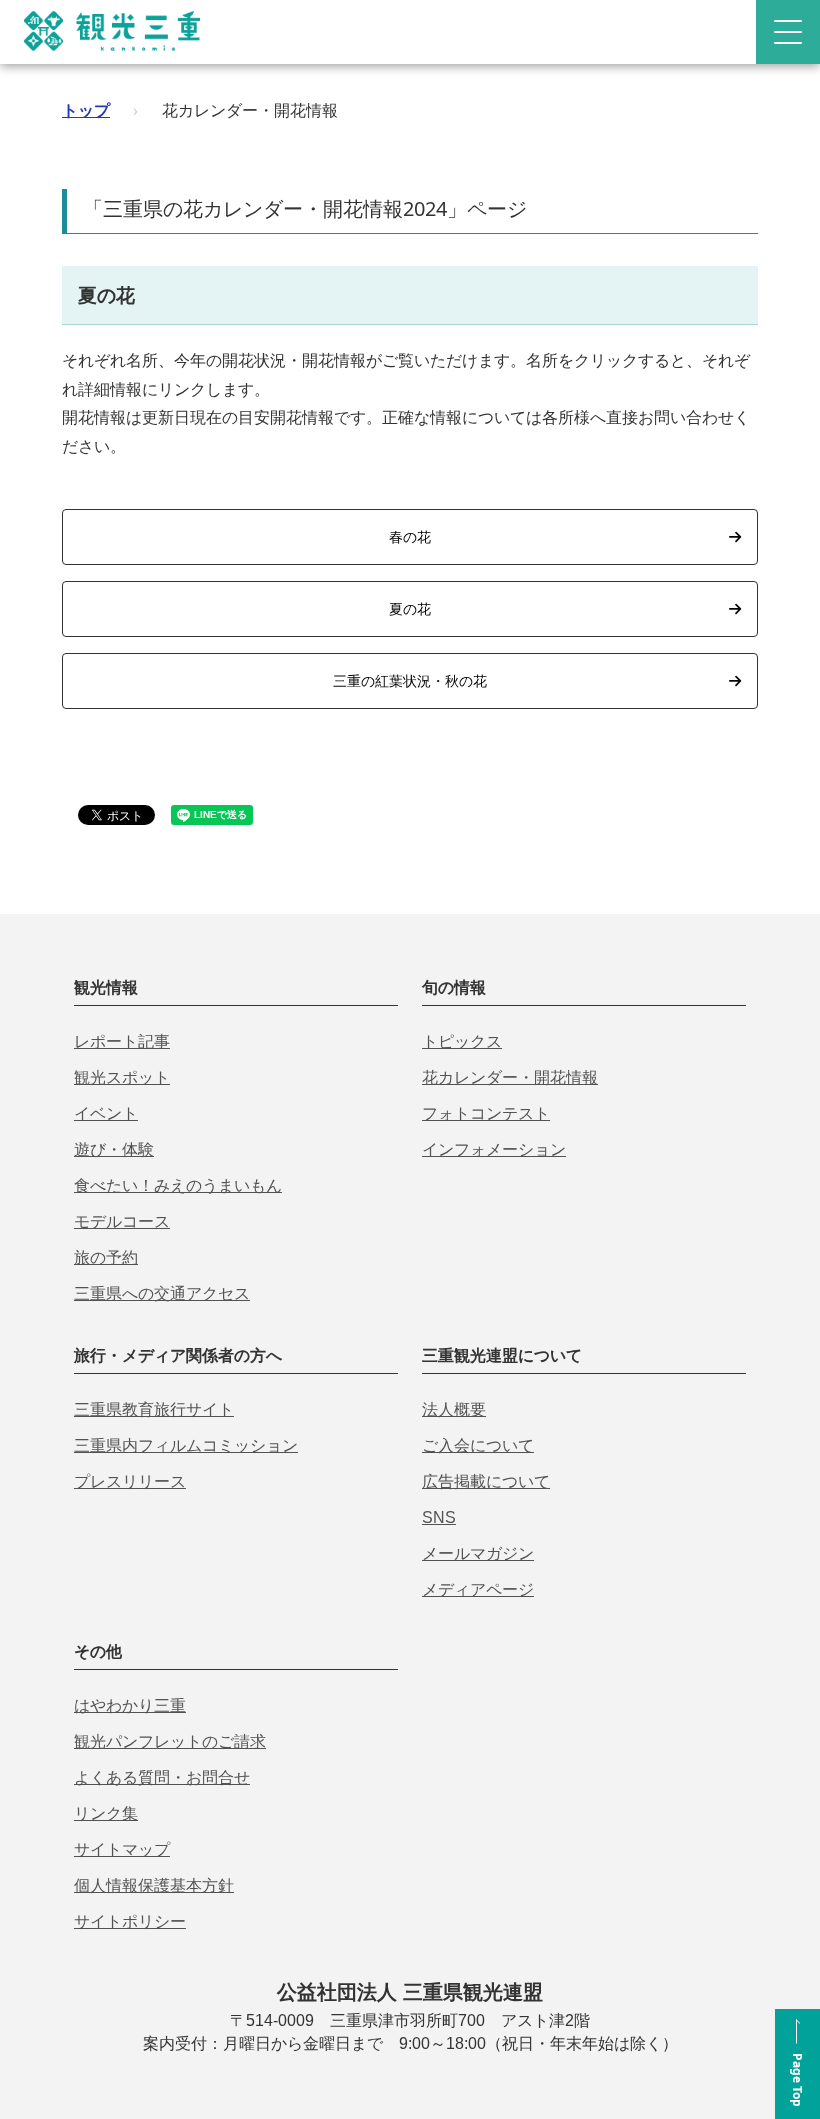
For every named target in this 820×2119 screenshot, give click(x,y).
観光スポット (122, 1077)
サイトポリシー (130, 1921)
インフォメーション (494, 1149)
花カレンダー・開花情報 (510, 1077)
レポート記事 (122, 1041)
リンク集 (106, 1813)
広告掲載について (486, 1481)
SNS (439, 1517)
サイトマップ (122, 1849)
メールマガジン (478, 1553)
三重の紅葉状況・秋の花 (410, 680)
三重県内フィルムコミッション (186, 1445)
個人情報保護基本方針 (154, 1885)
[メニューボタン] (788, 32)
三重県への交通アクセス (162, 1293)
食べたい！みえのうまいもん (178, 1185)
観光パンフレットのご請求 (170, 1741)
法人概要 (454, 1409)
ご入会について (478, 1445)
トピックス (462, 1041)
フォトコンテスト (486, 1113)
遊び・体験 (114, 1149)
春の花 (410, 536)
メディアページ (478, 1589)
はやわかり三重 (130, 1705)
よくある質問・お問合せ (162, 1777)
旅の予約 (106, 1257)
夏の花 (410, 608)
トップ (86, 110)
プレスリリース (130, 1481)
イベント (106, 1113)
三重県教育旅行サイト (154, 1409)
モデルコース (122, 1221)
